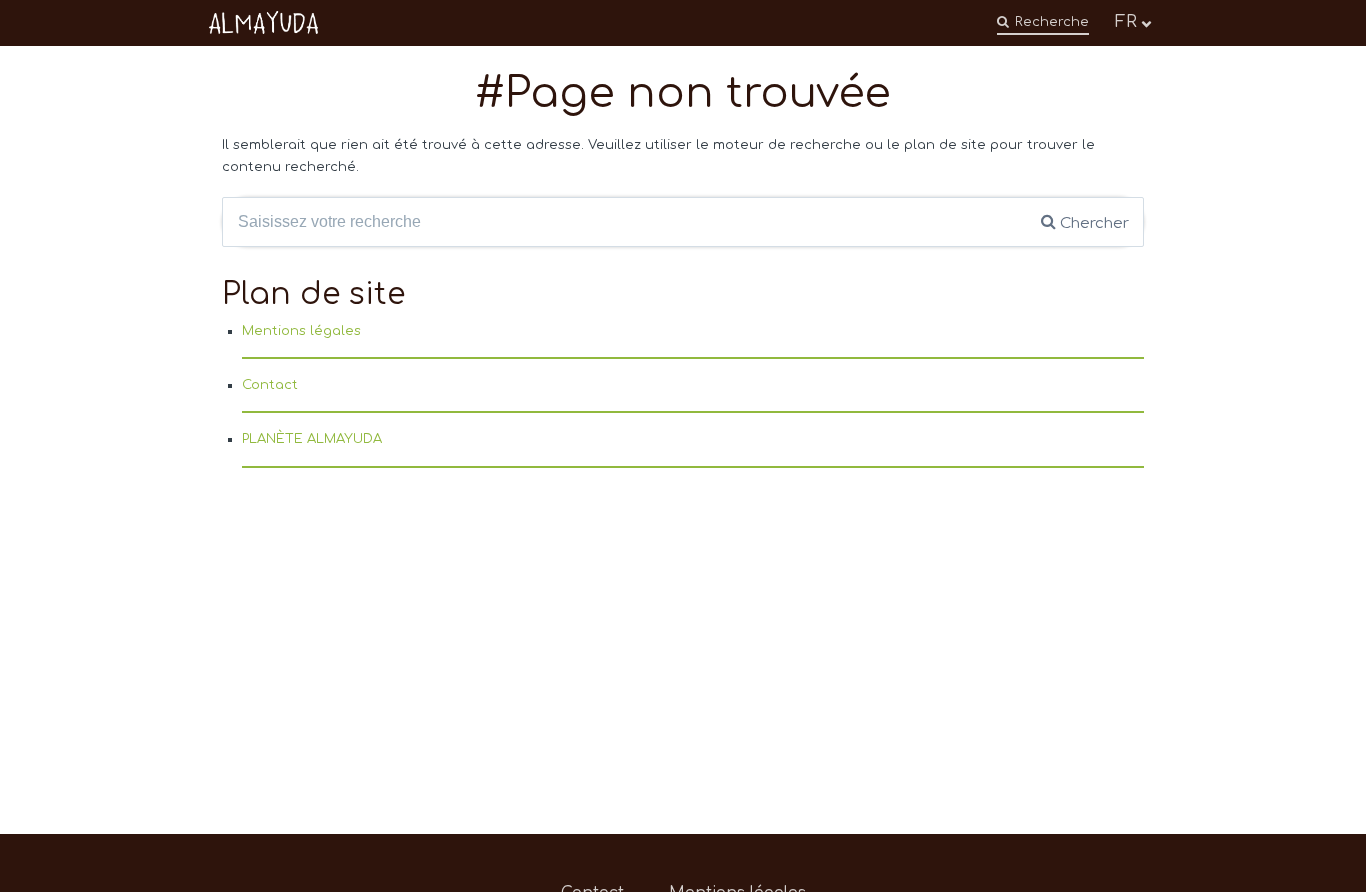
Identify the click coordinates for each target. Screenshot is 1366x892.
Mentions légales (301, 331)
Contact (270, 385)
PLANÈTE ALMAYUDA (312, 439)
